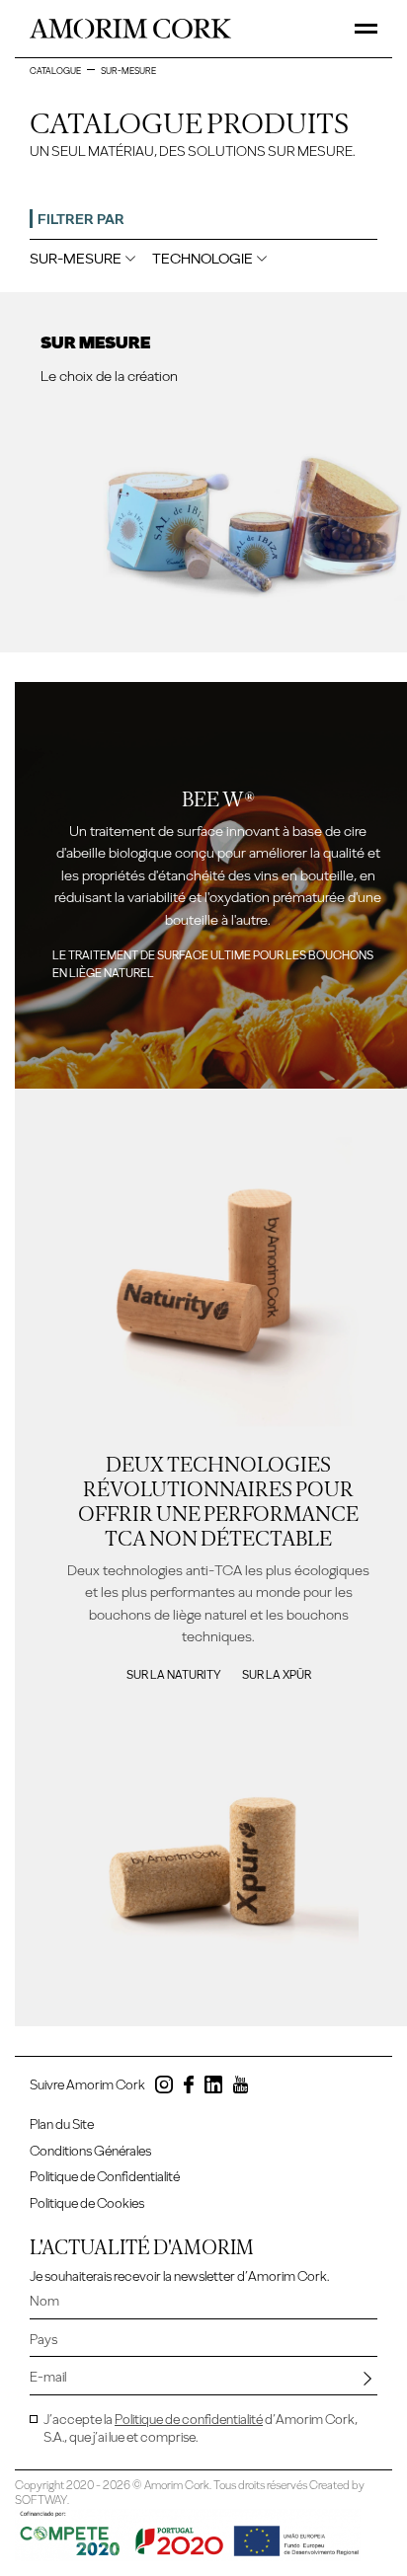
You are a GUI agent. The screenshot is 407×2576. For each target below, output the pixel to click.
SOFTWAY (41, 2500)
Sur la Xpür (277, 1675)
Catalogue (55, 71)
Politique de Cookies (87, 2203)
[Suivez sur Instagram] (164, 2088)
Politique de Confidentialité (105, 2177)
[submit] (367, 2379)
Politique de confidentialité (189, 2420)
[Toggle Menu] (366, 29)
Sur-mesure (76, 259)
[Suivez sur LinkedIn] (213, 2088)
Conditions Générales (90, 2151)
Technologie (203, 259)
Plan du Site (62, 2124)
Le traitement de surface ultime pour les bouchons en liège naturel (213, 964)
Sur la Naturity (174, 1675)
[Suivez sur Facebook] (189, 2088)
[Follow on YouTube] (241, 2088)
